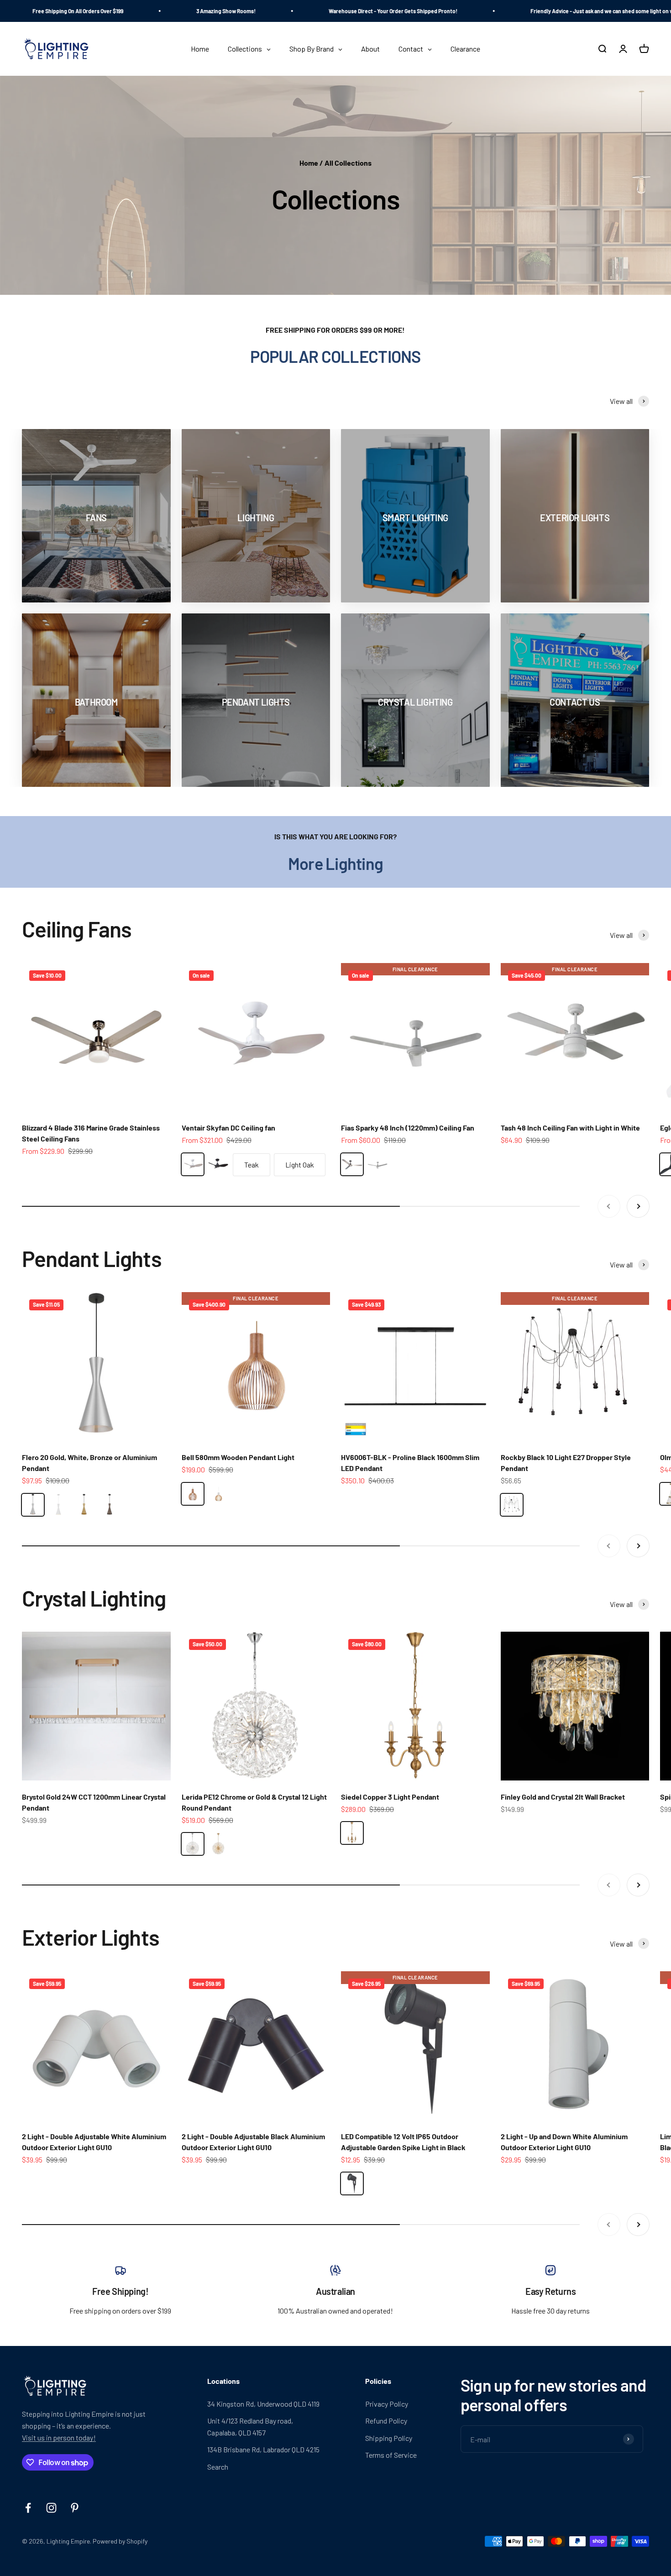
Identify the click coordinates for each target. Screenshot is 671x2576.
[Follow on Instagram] (51, 2508)
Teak (252, 1165)
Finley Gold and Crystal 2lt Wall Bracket (563, 1797)
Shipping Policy (389, 2438)
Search (218, 2467)
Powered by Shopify (120, 2541)
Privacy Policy (387, 2404)
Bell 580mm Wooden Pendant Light (238, 1457)
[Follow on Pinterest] (75, 2508)
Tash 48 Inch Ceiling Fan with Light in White (570, 1128)
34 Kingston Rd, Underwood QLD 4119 (263, 2404)
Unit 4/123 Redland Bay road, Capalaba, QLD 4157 (250, 2427)
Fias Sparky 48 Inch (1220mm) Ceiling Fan (408, 1128)
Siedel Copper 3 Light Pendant (390, 1797)
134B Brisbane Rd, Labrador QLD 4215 (263, 2449)
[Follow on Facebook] (28, 2508)
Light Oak (300, 1165)
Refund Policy (386, 2421)
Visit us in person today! (59, 2437)
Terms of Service (391, 2455)
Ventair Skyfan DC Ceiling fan (228, 1128)
